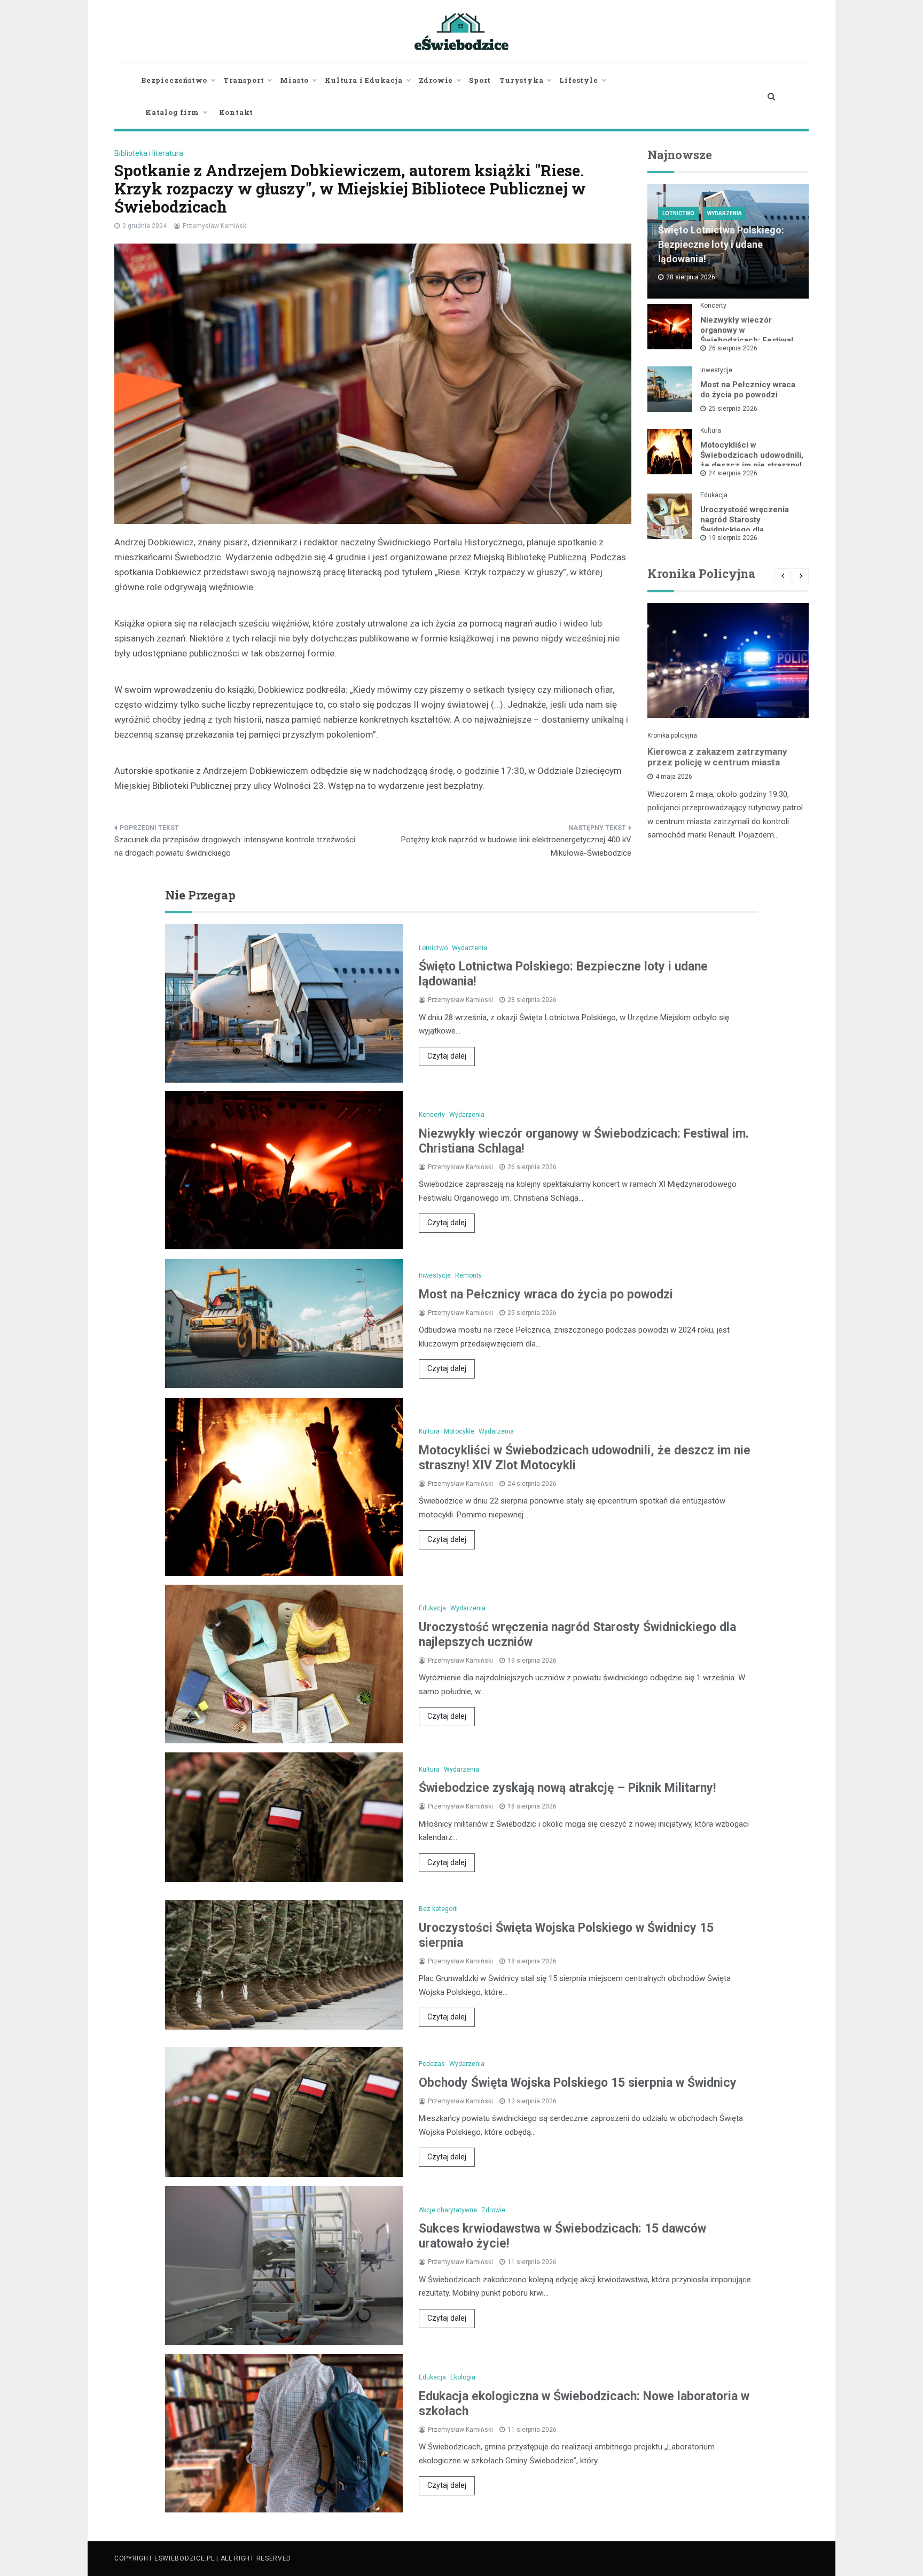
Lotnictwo (678, 213)
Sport (480, 80)
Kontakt (236, 112)
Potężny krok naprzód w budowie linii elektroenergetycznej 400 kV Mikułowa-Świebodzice (516, 847)
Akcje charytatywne (448, 2210)
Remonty (468, 1275)
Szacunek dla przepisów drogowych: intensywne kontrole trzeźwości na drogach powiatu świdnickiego (235, 847)
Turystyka (521, 80)
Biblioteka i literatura (149, 153)
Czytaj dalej (447, 1056)
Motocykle (459, 1431)
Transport (244, 80)
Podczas (432, 2064)
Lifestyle (578, 80)
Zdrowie (436, 80)
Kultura (711, 430)
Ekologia (463, 2377)
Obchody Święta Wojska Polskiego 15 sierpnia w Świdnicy (578, 2083)
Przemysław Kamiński (215, 226)
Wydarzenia (725, 213)
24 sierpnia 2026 (733, 473)
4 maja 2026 (674, 777)
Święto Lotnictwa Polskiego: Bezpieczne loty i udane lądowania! (721, 244)
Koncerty (713, 306)
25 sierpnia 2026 (733, 409)
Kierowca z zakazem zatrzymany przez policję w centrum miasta (717, 757)
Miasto (294, 80)
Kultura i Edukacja (363, 80)
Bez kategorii (438, 1909)
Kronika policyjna (672, 735)
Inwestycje (716, 370)
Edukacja (714, 495)
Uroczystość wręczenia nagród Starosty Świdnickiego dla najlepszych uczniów (745, 525)
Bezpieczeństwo (174, 80)
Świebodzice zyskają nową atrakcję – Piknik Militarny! (567, 1788)
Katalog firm (172, 112)
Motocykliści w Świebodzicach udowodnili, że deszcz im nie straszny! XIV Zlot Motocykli (752, 460)
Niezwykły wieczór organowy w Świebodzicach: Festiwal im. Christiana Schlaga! (747, 335)
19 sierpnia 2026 (733, 538)
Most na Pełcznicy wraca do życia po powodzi (748, 390)
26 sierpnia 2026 (733, 348)
